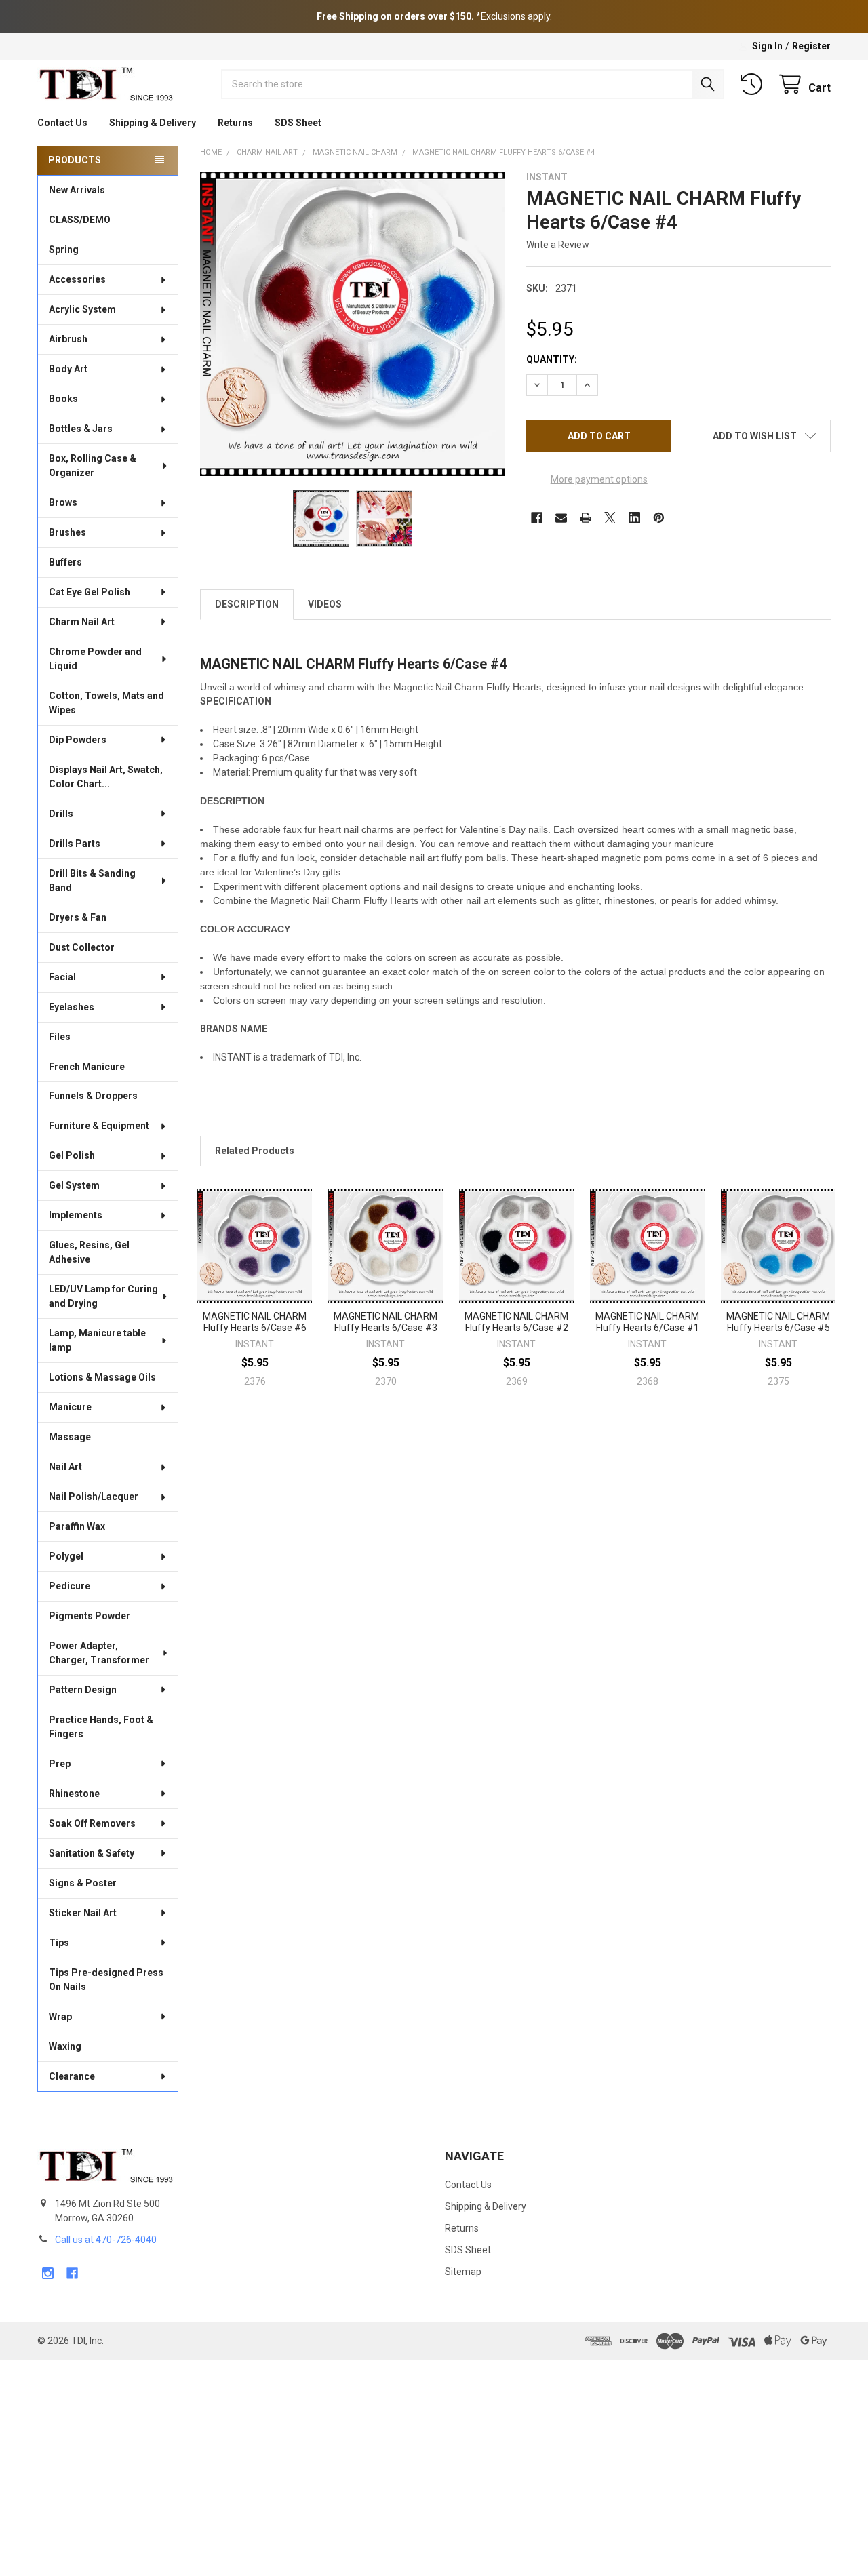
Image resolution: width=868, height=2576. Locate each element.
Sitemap (463, 2272)
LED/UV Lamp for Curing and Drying (103, 1296)
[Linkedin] (634, 518)
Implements (76, 1215)
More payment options (599, 479)
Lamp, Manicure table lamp (97, 1340)
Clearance (72, 2076)
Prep (60, 1764)
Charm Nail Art (82, 622)
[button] (755, 436)
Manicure (70, 1407)
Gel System (74, 1185)
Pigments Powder (90, 1616)
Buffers (65, 562)
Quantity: (552, 359)
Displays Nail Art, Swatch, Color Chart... (106, 777)
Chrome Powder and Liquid (95, 659)
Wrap (60, 2017)
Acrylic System (82, 309)
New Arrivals (77, 190)
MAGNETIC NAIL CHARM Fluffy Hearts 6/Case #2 (516, 1322)
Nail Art (65, 1467)
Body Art (68, 369)
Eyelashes (72, 1007)
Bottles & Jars (81, 429)
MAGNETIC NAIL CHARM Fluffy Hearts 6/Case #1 (647, 1322)
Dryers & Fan (78, 917)
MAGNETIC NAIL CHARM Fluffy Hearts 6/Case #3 (386, 1322)
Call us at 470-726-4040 (106, 2240)
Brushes (67, 532)
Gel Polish (72, 1155)
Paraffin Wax (77, 1526)
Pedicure (70, 1586)
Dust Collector (82, 947)
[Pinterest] (659, 518)
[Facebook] (537, 518)
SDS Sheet (298, 123)
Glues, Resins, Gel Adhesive (89, 1252)
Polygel (66, 1556)
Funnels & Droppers (93, 1096)
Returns (235, 123)
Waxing (65, 2046)
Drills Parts (75, 844)
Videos (325, 604)
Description (247, 604)
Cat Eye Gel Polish (90, 592)
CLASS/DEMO (80, 220)
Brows (63, 502)
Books (63, 399)
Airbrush (68, 339)
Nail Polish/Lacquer (94, 1497)
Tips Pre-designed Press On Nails (106, 1980)
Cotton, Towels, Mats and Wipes (106, 703)
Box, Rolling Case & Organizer (93, 465)
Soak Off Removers (92, 1823)
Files (60, 1037)
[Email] (561, 518)
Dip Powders (78, 740)
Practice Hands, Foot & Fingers (101, 1727)
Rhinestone (74, 1794)
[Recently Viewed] (754, 84)
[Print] (586, 518)
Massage (70, 1437)
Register (811, 46)
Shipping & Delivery (153, 123)
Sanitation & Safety (92, 1853)
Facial (62, 977)
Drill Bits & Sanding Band (92, 880)
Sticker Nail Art (83, 1913)
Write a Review (558, 245)
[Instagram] (48, 2273)
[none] (352, 324)
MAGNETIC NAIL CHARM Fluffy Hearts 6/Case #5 (778, 1322)
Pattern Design (83, 1690)
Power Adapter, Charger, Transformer (99, 1653)
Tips (59, 1943)
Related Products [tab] (255, 1151)
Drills (61, 814)
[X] (610, 518)
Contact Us (62, 123)
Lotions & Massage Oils (102, 1377)
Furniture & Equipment (99, 1126)
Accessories (77, 279)
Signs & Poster (83, 1883)
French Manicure (87, 1067)
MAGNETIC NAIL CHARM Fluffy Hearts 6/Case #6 (255, 1322)
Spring (64, 250)
